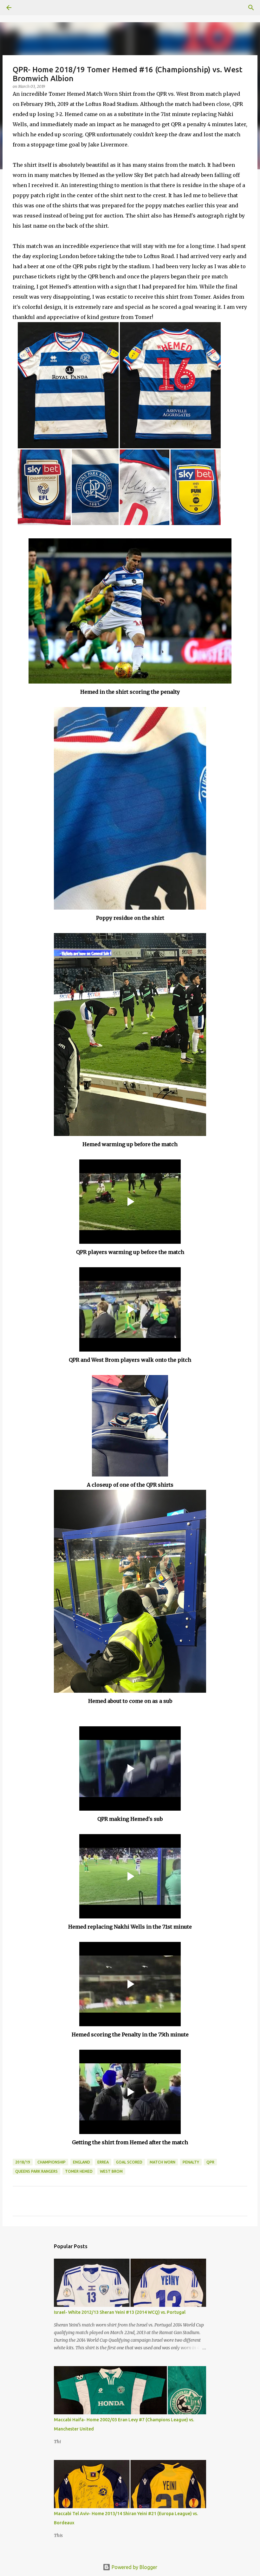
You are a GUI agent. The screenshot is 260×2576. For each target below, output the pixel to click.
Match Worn (162, 2162)
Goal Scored (129, 2162)
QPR (210, 2162)
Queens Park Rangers (36, 2171)
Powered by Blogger (134, 2567)
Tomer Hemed (79, 2171)
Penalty (191, 2162)
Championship (52, 2162)
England (81, 2162)
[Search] (27, 8)
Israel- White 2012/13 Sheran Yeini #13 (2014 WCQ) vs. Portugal (120, 2312)
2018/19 (23, 2162)
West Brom (111, 2171)
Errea (103, 2162)
